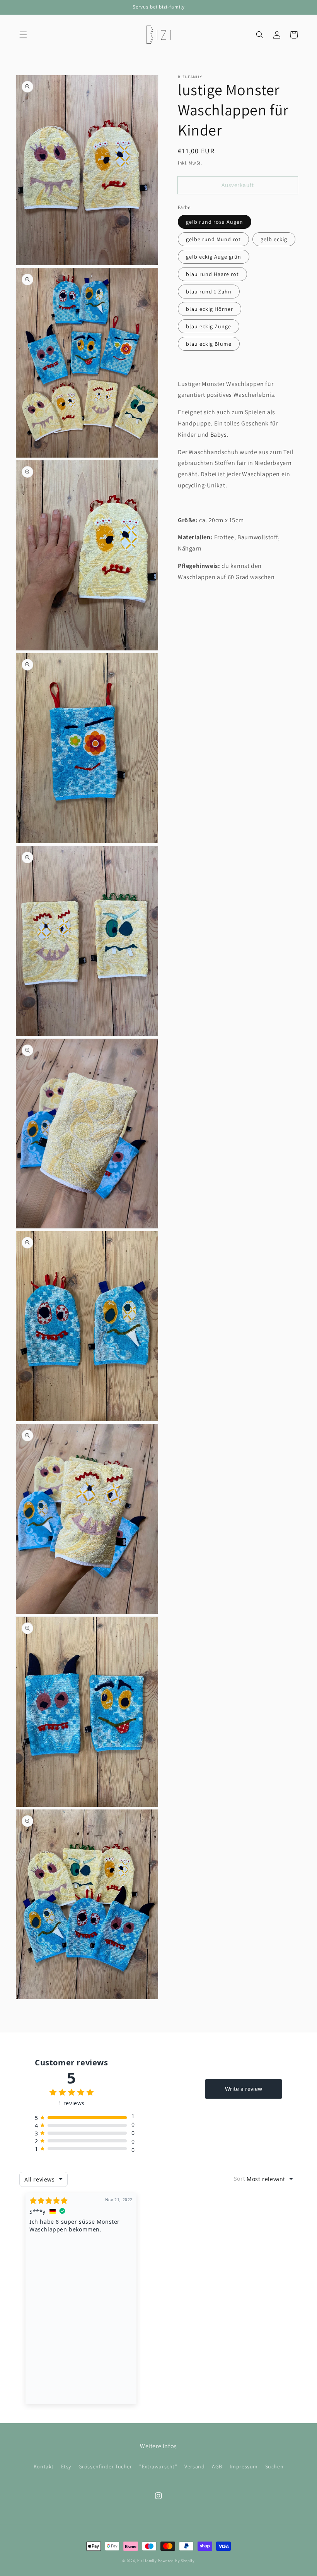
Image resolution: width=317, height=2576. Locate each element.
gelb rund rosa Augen (215, 222)
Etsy (66, 2466)
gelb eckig (274, 239)
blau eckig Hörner (210, 309)
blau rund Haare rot (212, 274)
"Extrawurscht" (158, 2466)
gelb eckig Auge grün (214, 257)
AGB (217, 2466)
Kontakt (44, 2466)
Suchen (274, 2466)
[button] (23, 35)
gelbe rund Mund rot (213, 239)
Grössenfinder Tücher (105, 2466)
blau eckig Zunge (209, 326)
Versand (194, 2466)
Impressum (244, 2466)
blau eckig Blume (209, 344)
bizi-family (147, 2561)
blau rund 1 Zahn (209, 292)
